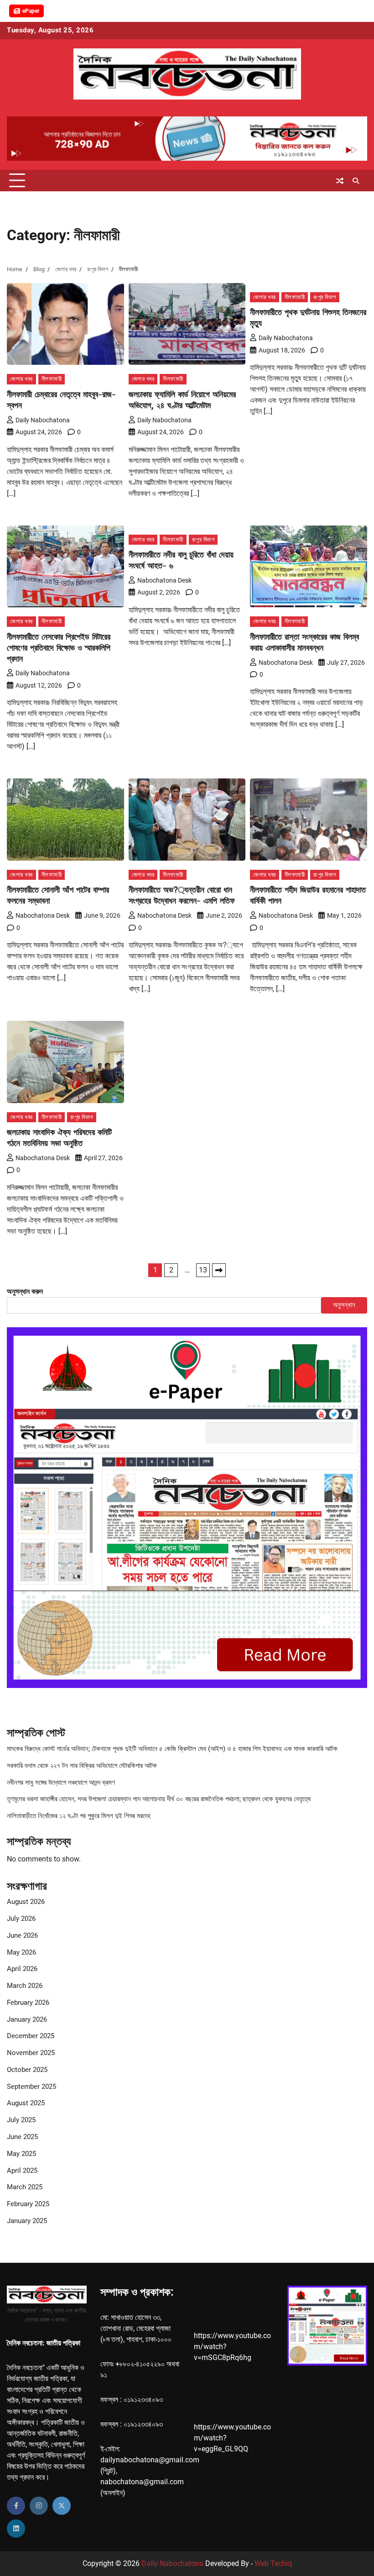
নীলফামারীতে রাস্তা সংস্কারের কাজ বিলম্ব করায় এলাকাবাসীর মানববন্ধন (304, 642)
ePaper (31, 11)
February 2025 (28, 2204)
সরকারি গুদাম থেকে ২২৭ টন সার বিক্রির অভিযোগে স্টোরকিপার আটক (82, 1766)
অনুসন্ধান (344, 1305)
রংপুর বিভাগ (325, 297)
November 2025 (31, 2053)
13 (203, 1270)
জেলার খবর (21, 379)
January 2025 (27, 2221)
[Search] (356, 181)
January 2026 (27, 2020)
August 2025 (26, 2103)
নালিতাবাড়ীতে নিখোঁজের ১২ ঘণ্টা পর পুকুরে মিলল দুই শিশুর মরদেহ (79, 1816)
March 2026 (25, 1986)
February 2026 (28, 2003)
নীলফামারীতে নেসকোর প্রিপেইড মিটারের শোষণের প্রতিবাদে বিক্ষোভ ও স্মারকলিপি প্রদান (59, 648)
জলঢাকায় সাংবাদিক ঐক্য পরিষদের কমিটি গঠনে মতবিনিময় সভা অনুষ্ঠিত (59, 1138)
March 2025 (25, 2187)
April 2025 (22, 2171)
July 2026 (21, 1919)
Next (219, 1270)
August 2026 (26, 1902)
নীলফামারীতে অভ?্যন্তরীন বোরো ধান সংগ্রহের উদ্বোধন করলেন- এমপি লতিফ (182, 895)
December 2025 (31, 2036)
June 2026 (22, 1936)
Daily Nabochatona (43, 420)
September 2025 (31, 2087)
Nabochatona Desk (164, 580)
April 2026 (22, 1969)
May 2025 (21, 2154)
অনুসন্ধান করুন (25, 1291)
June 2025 (22, 2137)
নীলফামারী (52, 379)
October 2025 (27, 2070)
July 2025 (21, 2120)
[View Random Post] (340, 181)
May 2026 (21, 1953)
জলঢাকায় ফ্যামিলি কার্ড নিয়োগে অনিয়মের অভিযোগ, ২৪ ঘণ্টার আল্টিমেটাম (182, 400)
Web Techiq (273, 2563)
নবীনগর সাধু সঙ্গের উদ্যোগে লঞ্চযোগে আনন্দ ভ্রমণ (61, 1783)
